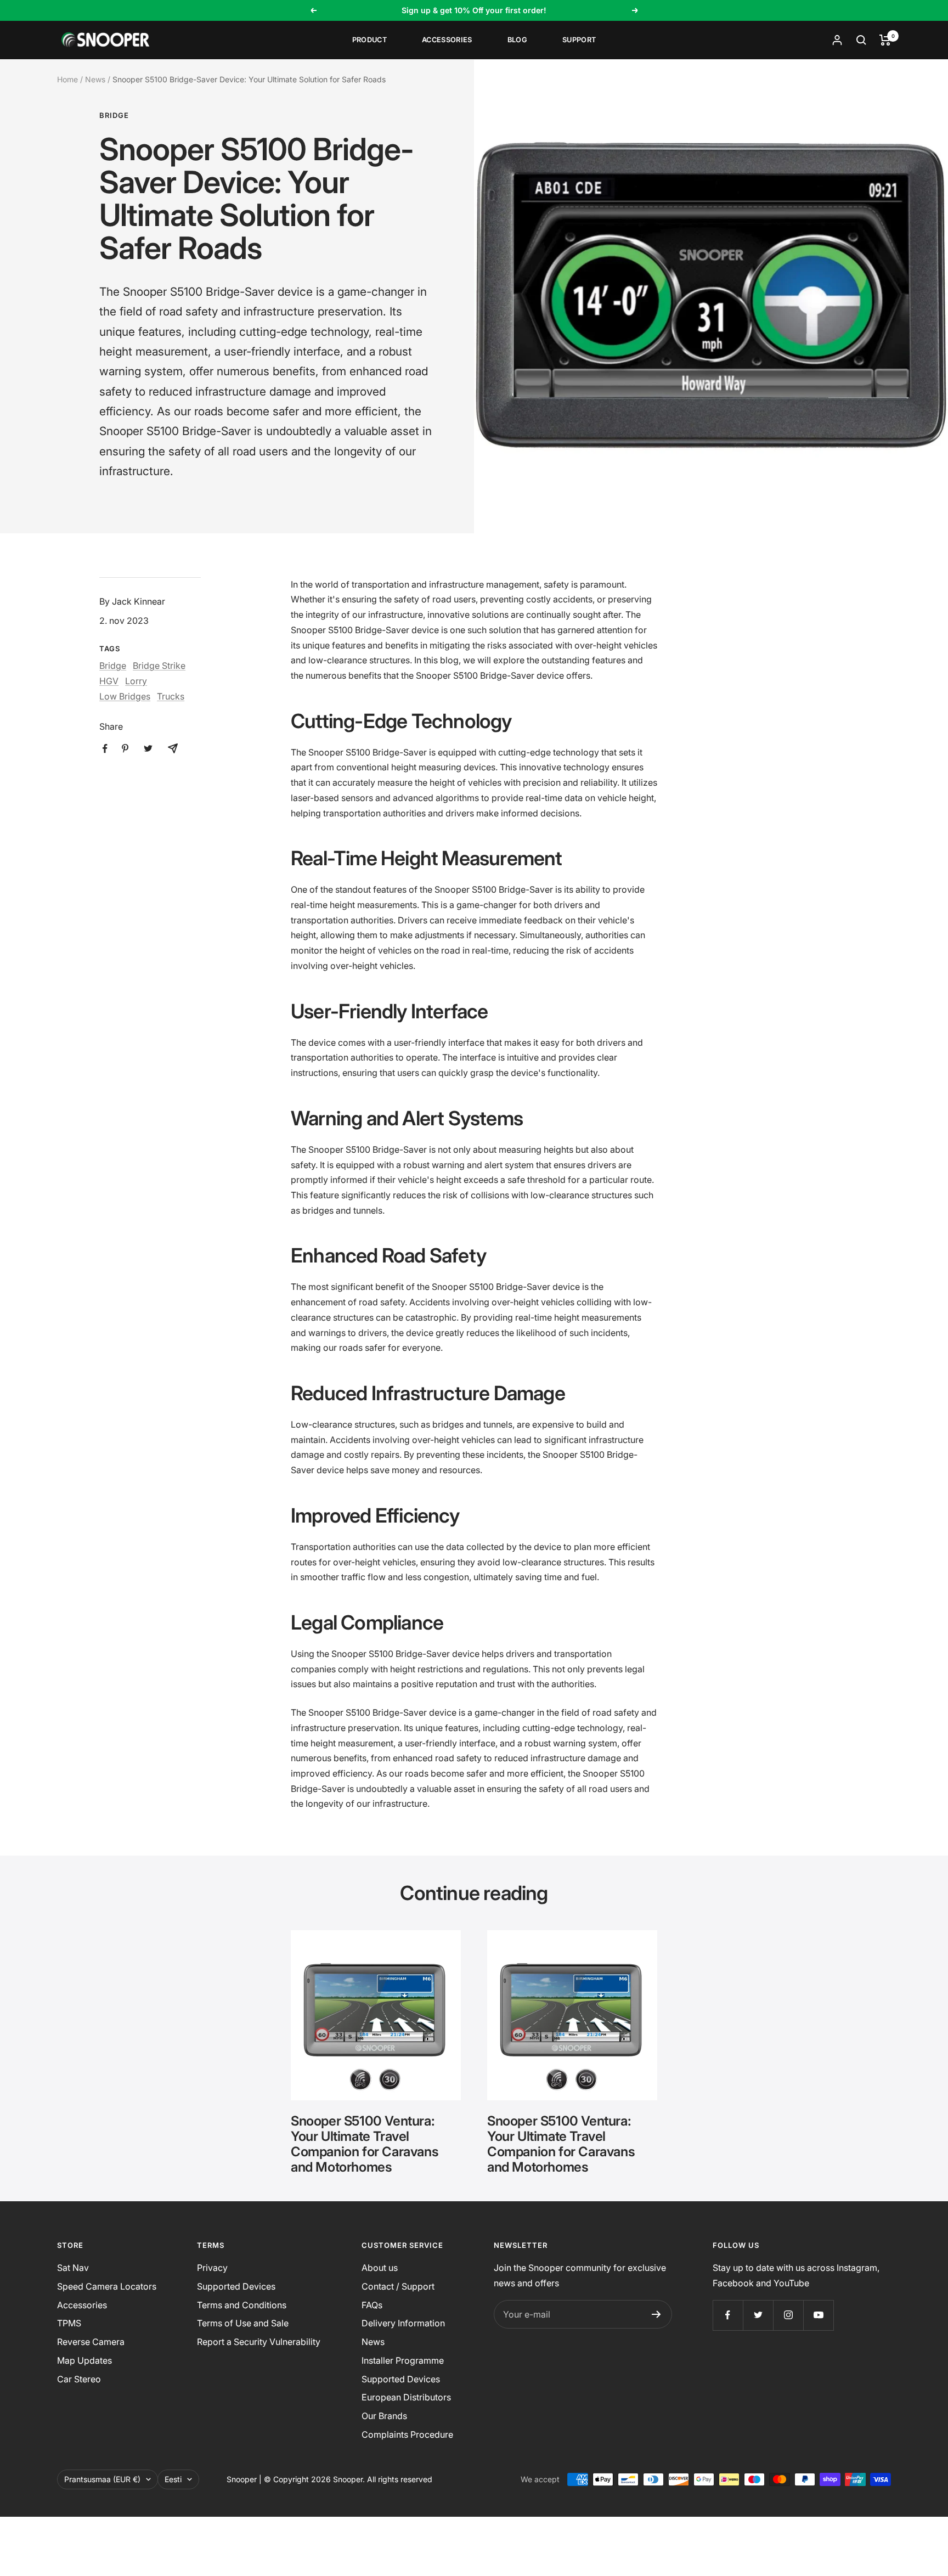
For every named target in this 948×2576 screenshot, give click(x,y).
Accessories (447, 40)
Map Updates (84, 2360)
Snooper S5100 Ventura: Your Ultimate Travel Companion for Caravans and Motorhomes (365, 2144)
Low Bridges (125, 696)
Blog (517, 40)
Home (67, 79)
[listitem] (105, 749)
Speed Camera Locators (107, 2286)
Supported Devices (236, 2286)
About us (380, 2268)
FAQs (372, 2305)
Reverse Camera (91, 2342)
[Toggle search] (861, 40)
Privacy (212, 2268)
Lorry (136, 681)
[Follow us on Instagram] (788, 2315)
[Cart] (885, 40)
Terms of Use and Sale (243, 2323)
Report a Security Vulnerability (259, 2342)
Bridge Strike (159, 666)
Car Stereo (79, 2379)
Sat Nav (73, 2268)
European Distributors (406, 2397)
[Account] (837, 40)
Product (369, 40)
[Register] (656, 2314)
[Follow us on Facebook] (728, 2315)
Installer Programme (403, 2360)
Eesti (173, 2479)
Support (579, 40)
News (95, 79)
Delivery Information (403, 2323)
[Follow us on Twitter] (758, 2315)
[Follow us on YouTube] (818, 2315)
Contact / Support (398, 2286)
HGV (109, 681)
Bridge (114, 115)
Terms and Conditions (242, 2305)
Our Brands (384, 2416)
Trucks (171, 696)
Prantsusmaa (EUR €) (102, 2479)
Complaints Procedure (407, 2434)
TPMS (69, 2323)
